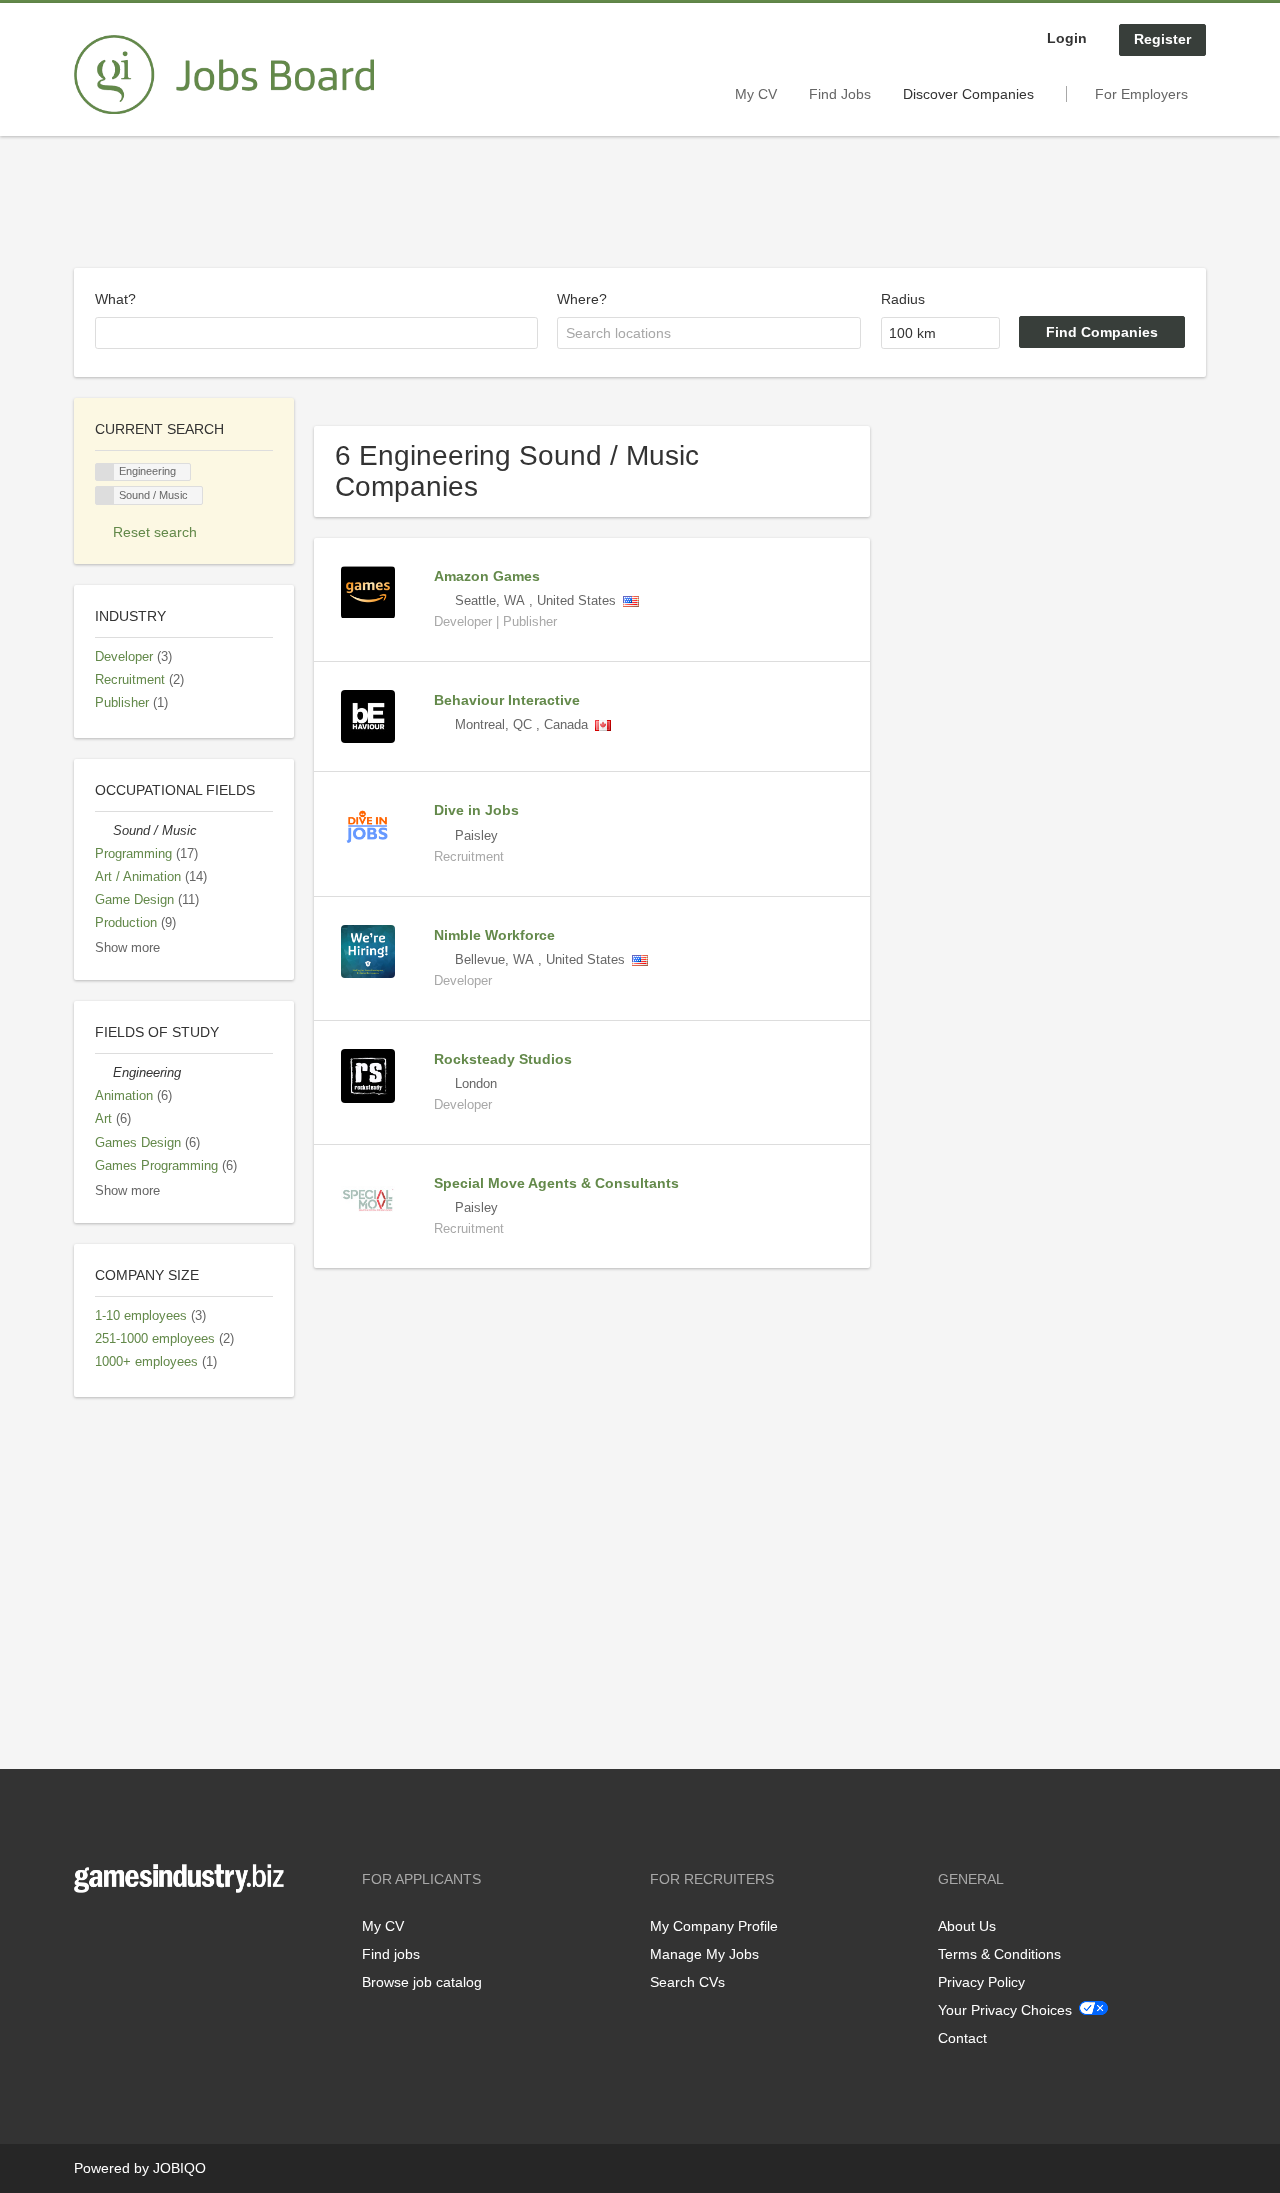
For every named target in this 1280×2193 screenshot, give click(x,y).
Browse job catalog (422, 1982)
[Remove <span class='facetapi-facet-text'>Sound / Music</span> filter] (105, 495)
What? (115, 299)
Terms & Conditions (999, 1954)
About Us (967, 1926)
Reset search (155, 532)
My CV (756, 94)
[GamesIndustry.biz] (224, 75)
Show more (127, 948)
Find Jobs (840, 94)
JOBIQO (179, 2168)
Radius (903, 299)
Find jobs (391, 1954)
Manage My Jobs (704, 1954)
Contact (962, 2038)
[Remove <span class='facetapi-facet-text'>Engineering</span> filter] (105, 472)
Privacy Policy (981, 1982)
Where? (582, 299)
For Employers (1141, 94)
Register (1162, 39)
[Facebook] (88, 1934)
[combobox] (316, 333)
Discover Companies (968, 94)
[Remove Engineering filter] (104, 1073)
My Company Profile (714, 1926)
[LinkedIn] (151, 1934)
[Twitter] (121, 1934)
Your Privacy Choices (1005, 2010)
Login (1067, 38)
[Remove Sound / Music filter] (104, 831)
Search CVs (687, 1982)
